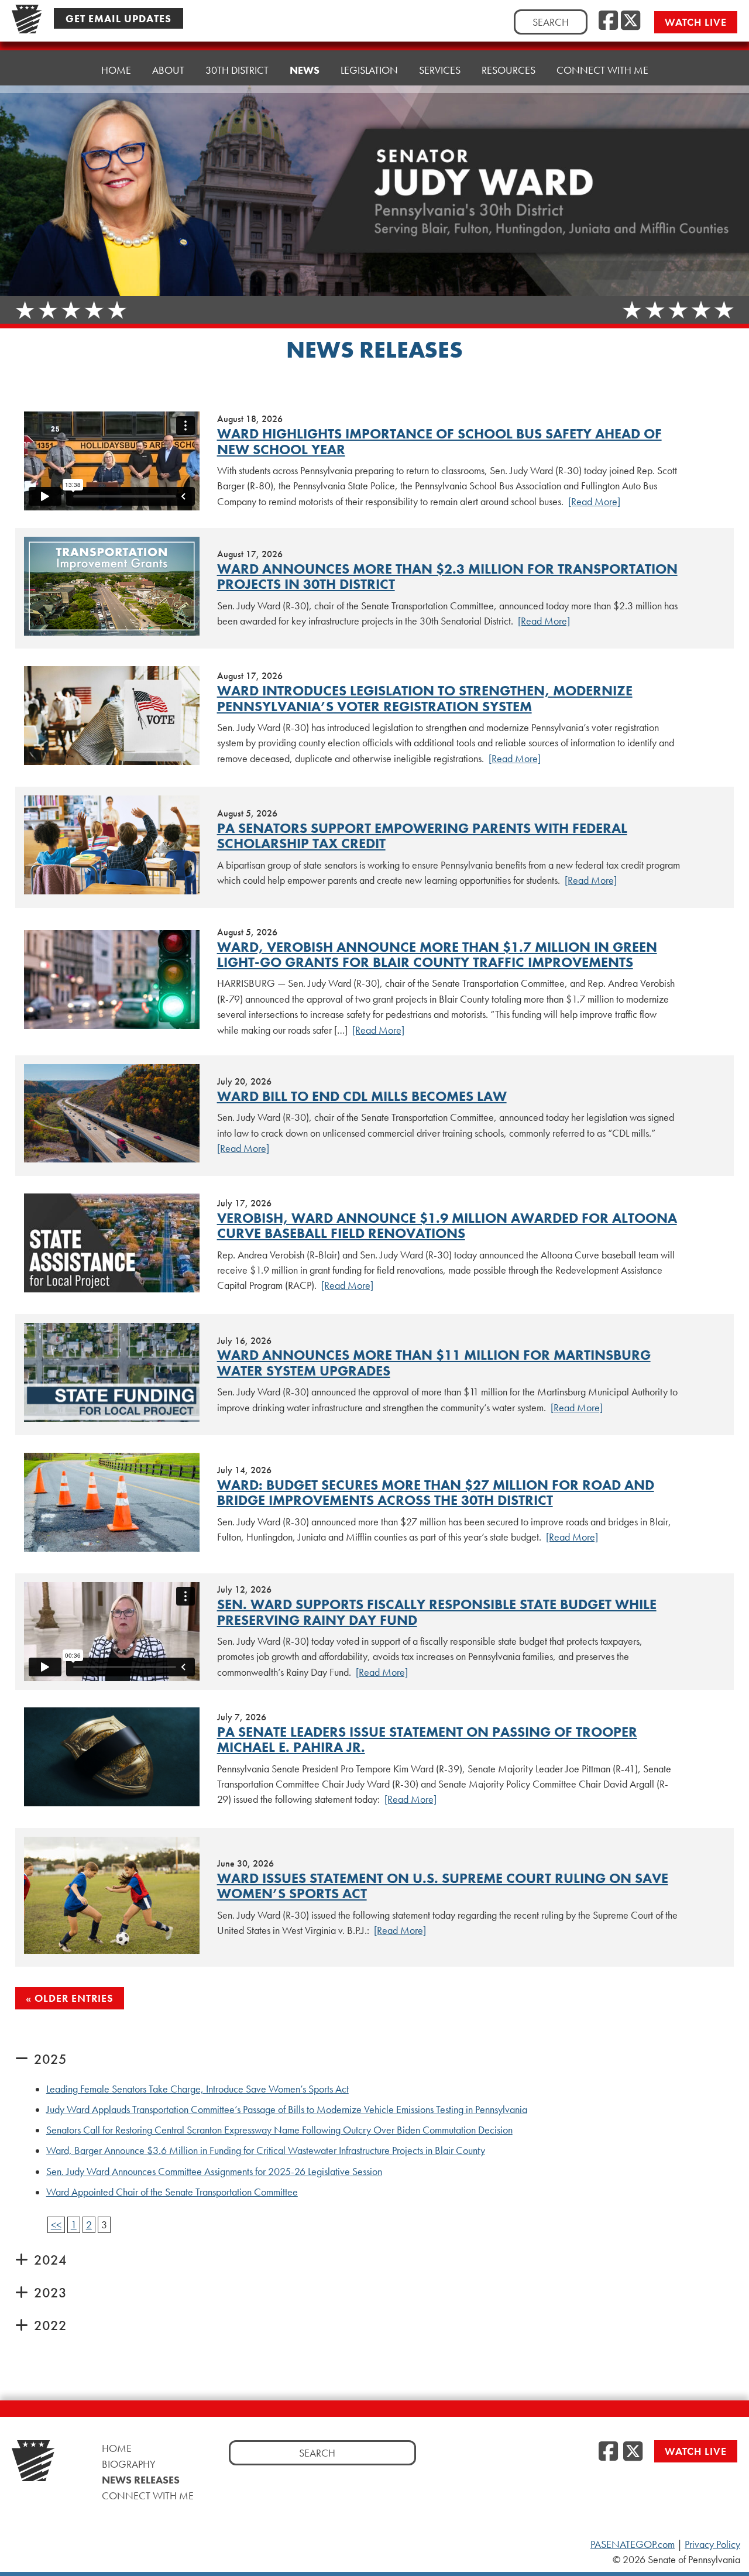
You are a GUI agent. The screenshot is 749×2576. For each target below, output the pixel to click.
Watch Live (696, 22)
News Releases (141, 2480)
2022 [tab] (50, 2325)
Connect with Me (602, 70)
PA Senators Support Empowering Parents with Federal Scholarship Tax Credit (422, 836)
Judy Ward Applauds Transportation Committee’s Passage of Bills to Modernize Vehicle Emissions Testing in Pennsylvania (287, 2109)
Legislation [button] (369, 70)
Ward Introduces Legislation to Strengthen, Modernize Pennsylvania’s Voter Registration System (425, 698)
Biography (129, 2464)
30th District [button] (237, 70)
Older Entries (74, 1998)
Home (116, 70)
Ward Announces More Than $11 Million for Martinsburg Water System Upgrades (434, 1362)
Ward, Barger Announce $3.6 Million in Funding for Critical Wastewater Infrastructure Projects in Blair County (266, 2150)
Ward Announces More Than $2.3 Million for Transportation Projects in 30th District (447, 576)
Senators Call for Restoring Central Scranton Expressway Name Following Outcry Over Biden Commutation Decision (279, 2130)
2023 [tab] (50, 2292)
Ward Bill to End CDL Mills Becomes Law (362, 1096)
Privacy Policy (712, 2544)
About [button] (168, 70)
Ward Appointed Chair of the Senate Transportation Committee (172, 2192)
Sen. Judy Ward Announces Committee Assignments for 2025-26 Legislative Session (214, 2172)
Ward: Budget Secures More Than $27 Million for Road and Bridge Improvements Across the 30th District (436, 1492)
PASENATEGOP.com (633, 2544)
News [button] (305, 70)
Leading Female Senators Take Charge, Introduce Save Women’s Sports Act (197, 2089)
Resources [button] (509, 70)
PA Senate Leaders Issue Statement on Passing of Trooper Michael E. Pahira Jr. (427, 1739)
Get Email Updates (118, 18)
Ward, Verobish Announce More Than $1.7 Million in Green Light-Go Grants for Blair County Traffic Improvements (437, 954)
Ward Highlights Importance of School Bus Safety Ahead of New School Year (439, 441)
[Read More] (594, 502)
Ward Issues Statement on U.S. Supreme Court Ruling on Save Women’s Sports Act (443, 1886)
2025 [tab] (50, 2059)
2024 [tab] (50, 2260)
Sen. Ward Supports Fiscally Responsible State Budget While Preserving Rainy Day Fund (437, 1612)
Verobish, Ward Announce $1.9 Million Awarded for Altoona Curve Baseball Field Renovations (447, 1225)
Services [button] (440, 70)
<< (56, 2225)
